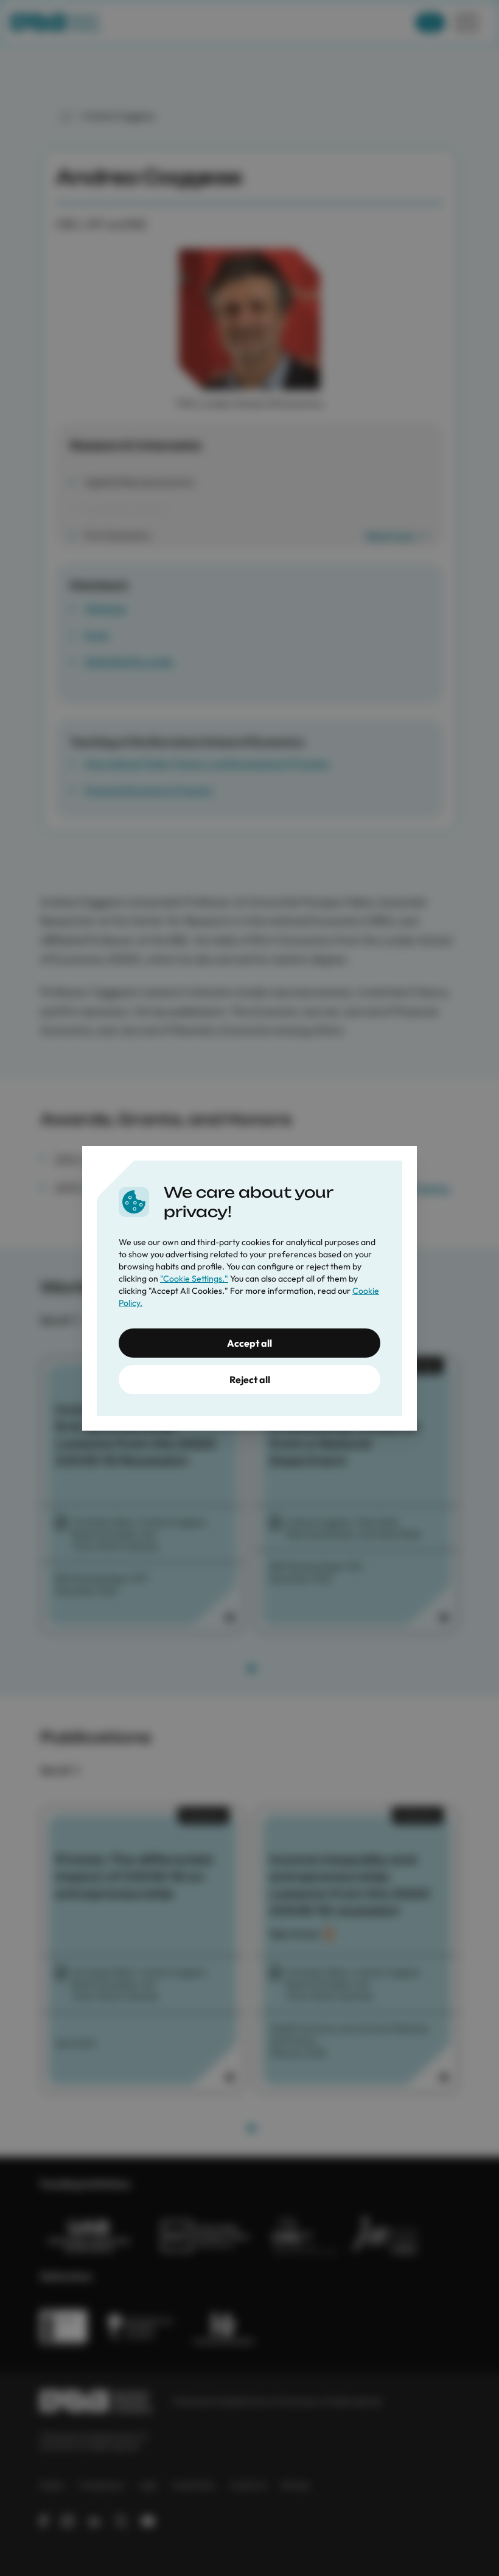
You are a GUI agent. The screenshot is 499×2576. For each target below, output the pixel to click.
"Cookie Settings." (194, 1279)
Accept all (249, 1343)
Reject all (250, 1380)
